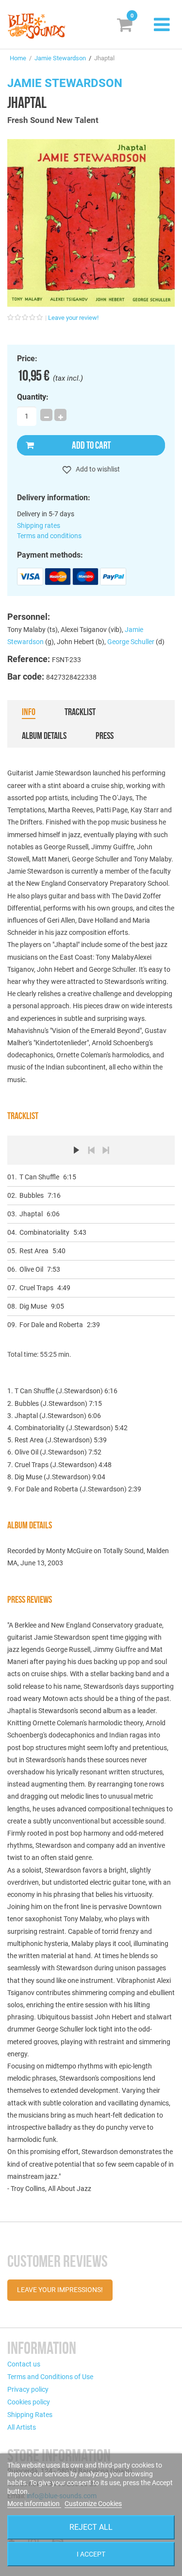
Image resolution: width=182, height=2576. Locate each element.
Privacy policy (28, 2389)
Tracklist (80, 712)
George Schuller (131, 642)
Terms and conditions (49, 536)
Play (77, 1150)
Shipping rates (39, 526)
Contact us (24, 2364)
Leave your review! (73, 318)
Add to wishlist (97, 469)
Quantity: (33, 397)
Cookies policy (29, 2402)
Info (29, 712)
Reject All (91, 2527)
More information (34, 2504)
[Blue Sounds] (36, 26)
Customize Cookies (93, 2504)
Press (105, 736)
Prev (91, 1150)
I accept (91, 2554)
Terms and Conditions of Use (50, 2377)
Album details (44, 736)
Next (106, 1150)
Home (18, 58)
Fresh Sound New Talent (53, 120)
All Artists (22, 2427)
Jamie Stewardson (60, 58)
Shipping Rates (30, 2415)
